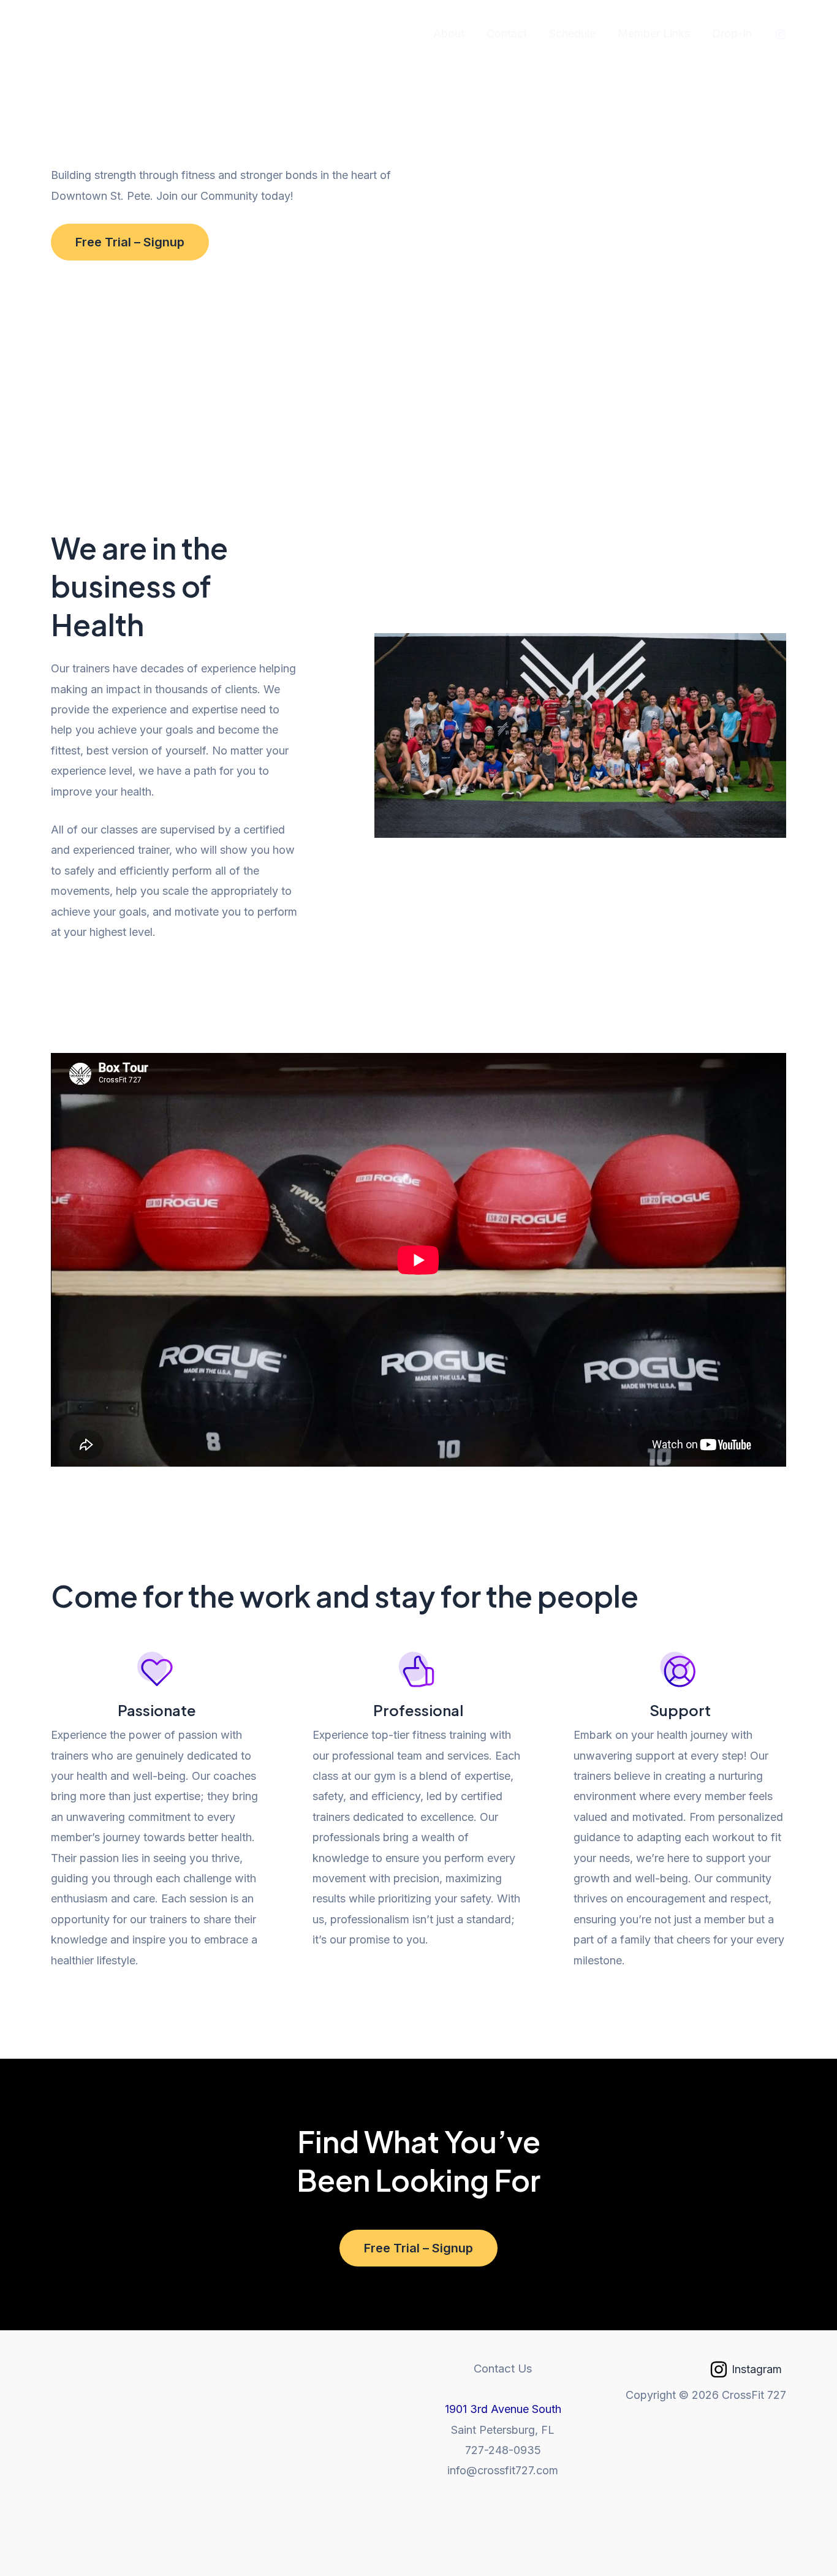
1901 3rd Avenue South (503, 2409)
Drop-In (732, 33)
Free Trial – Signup (130, 242)
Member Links (654, 33)
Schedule (572, 33)
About (449, 33)
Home (396, 33)
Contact (507, 33)
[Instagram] (781, 34)
